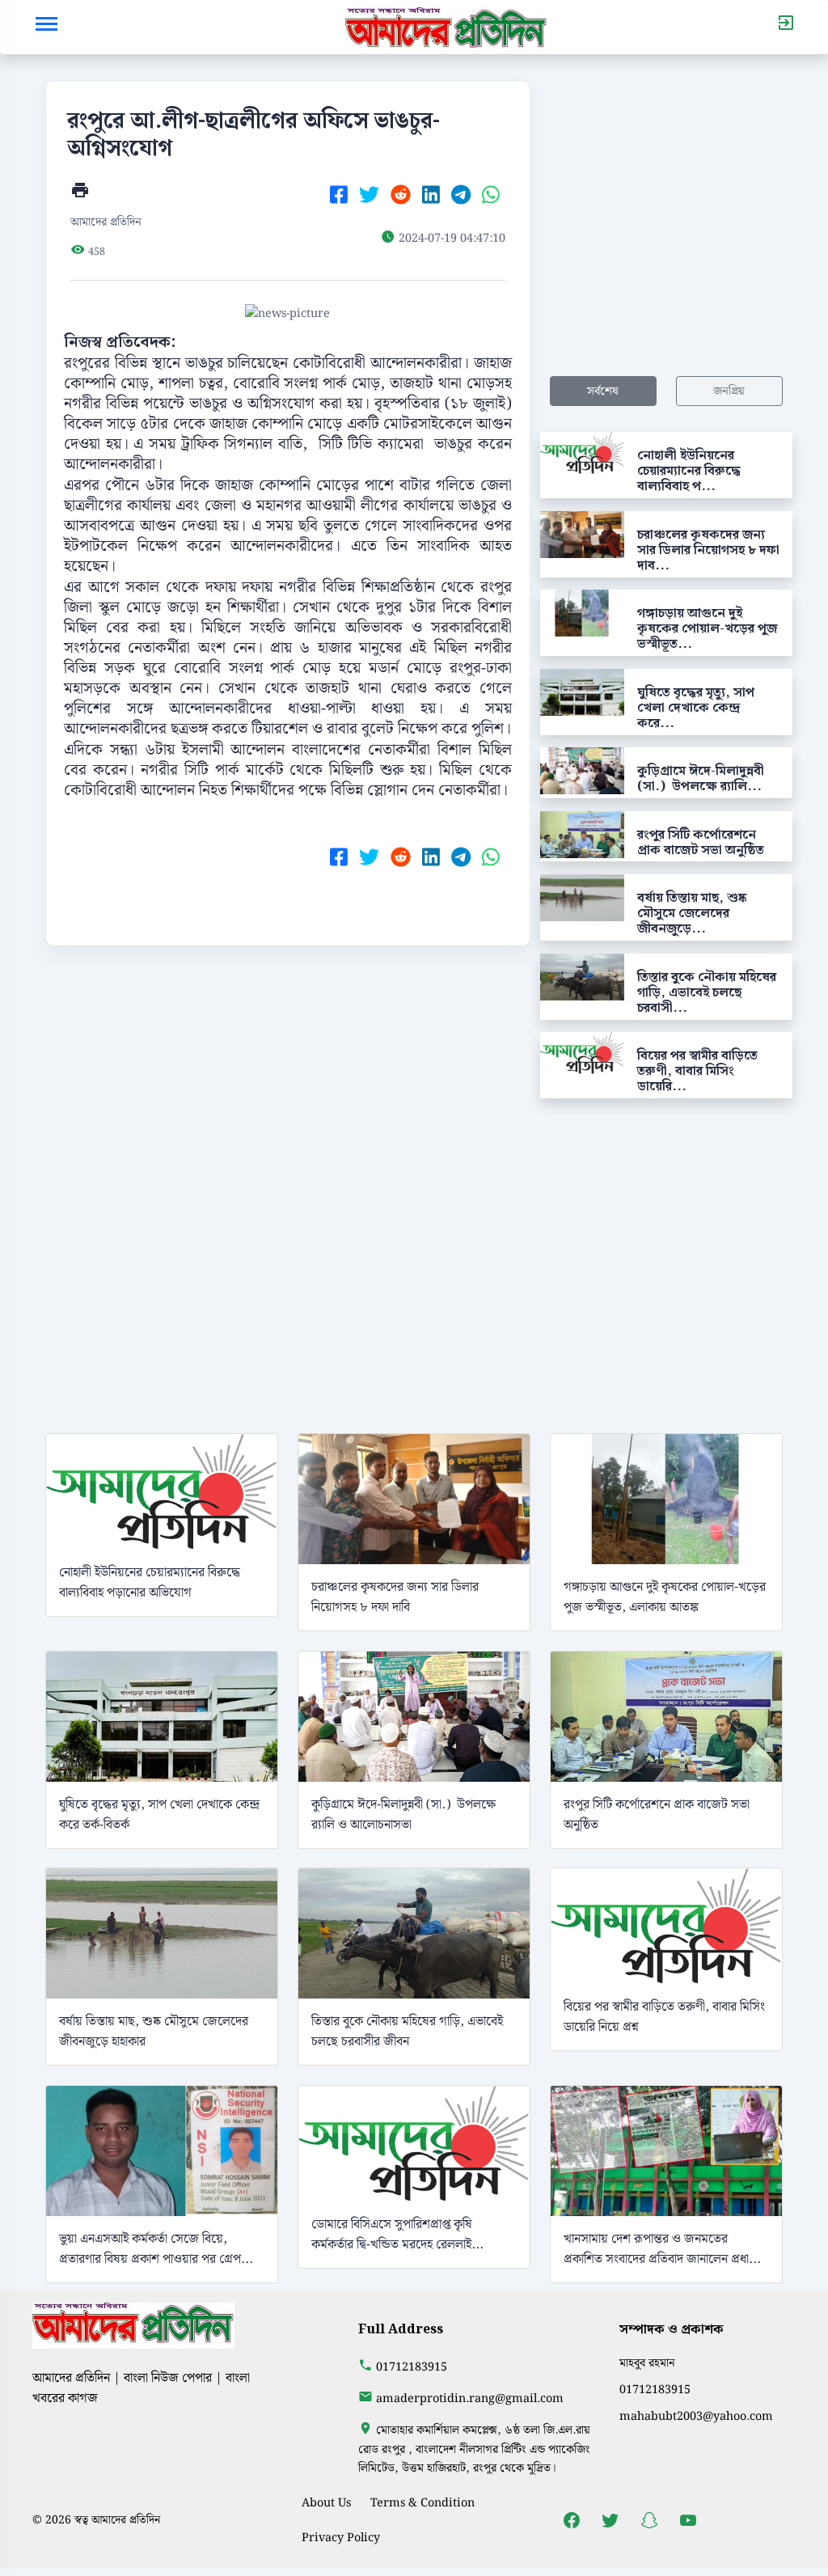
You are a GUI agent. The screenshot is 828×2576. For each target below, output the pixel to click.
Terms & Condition (422, 2503)
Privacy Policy (341, 2538)
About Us (326, 2503)
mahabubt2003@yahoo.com (696, 2416)
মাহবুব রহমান (647, 2363)
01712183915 (412, 2367)
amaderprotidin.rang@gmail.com (470, 2398)
